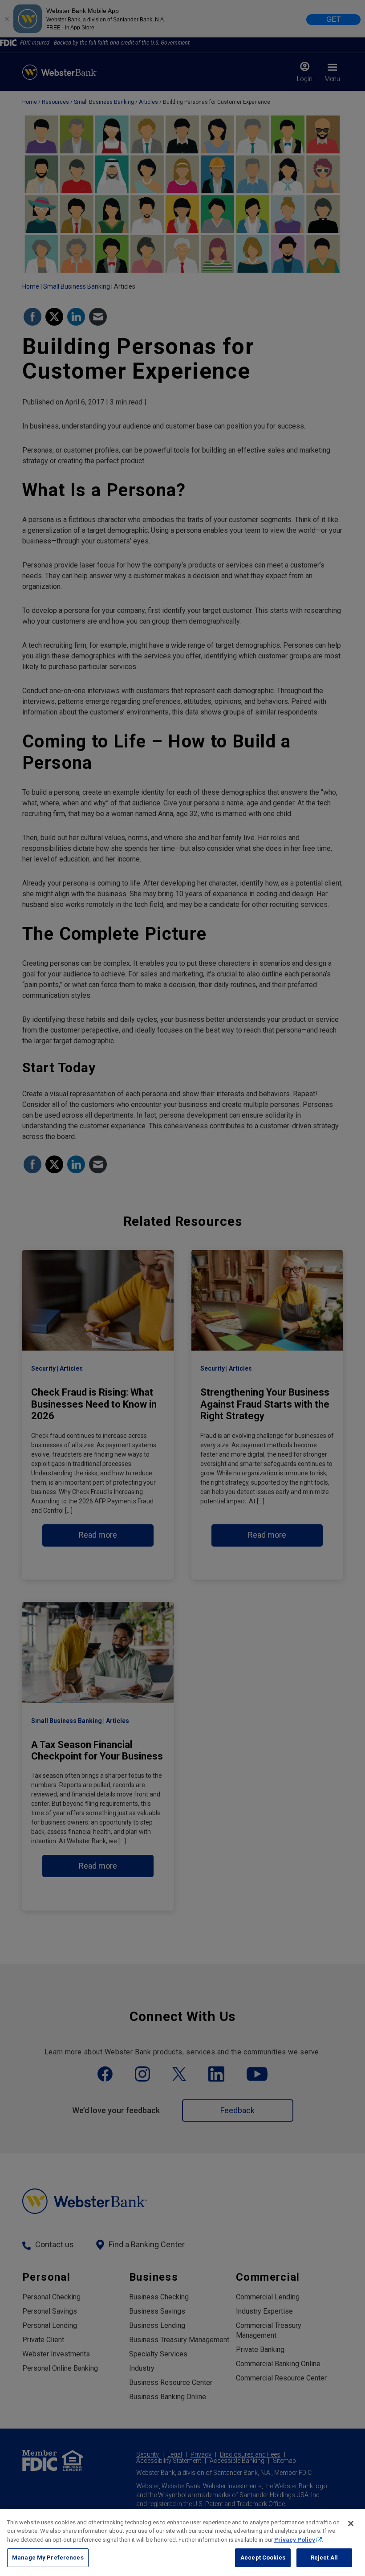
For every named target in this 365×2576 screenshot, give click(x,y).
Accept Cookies (263, 2558)
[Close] (351, 2523)
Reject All (324, 2558)
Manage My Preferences (48, 2558)
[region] (182, 2543)
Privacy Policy (295, 2540)
